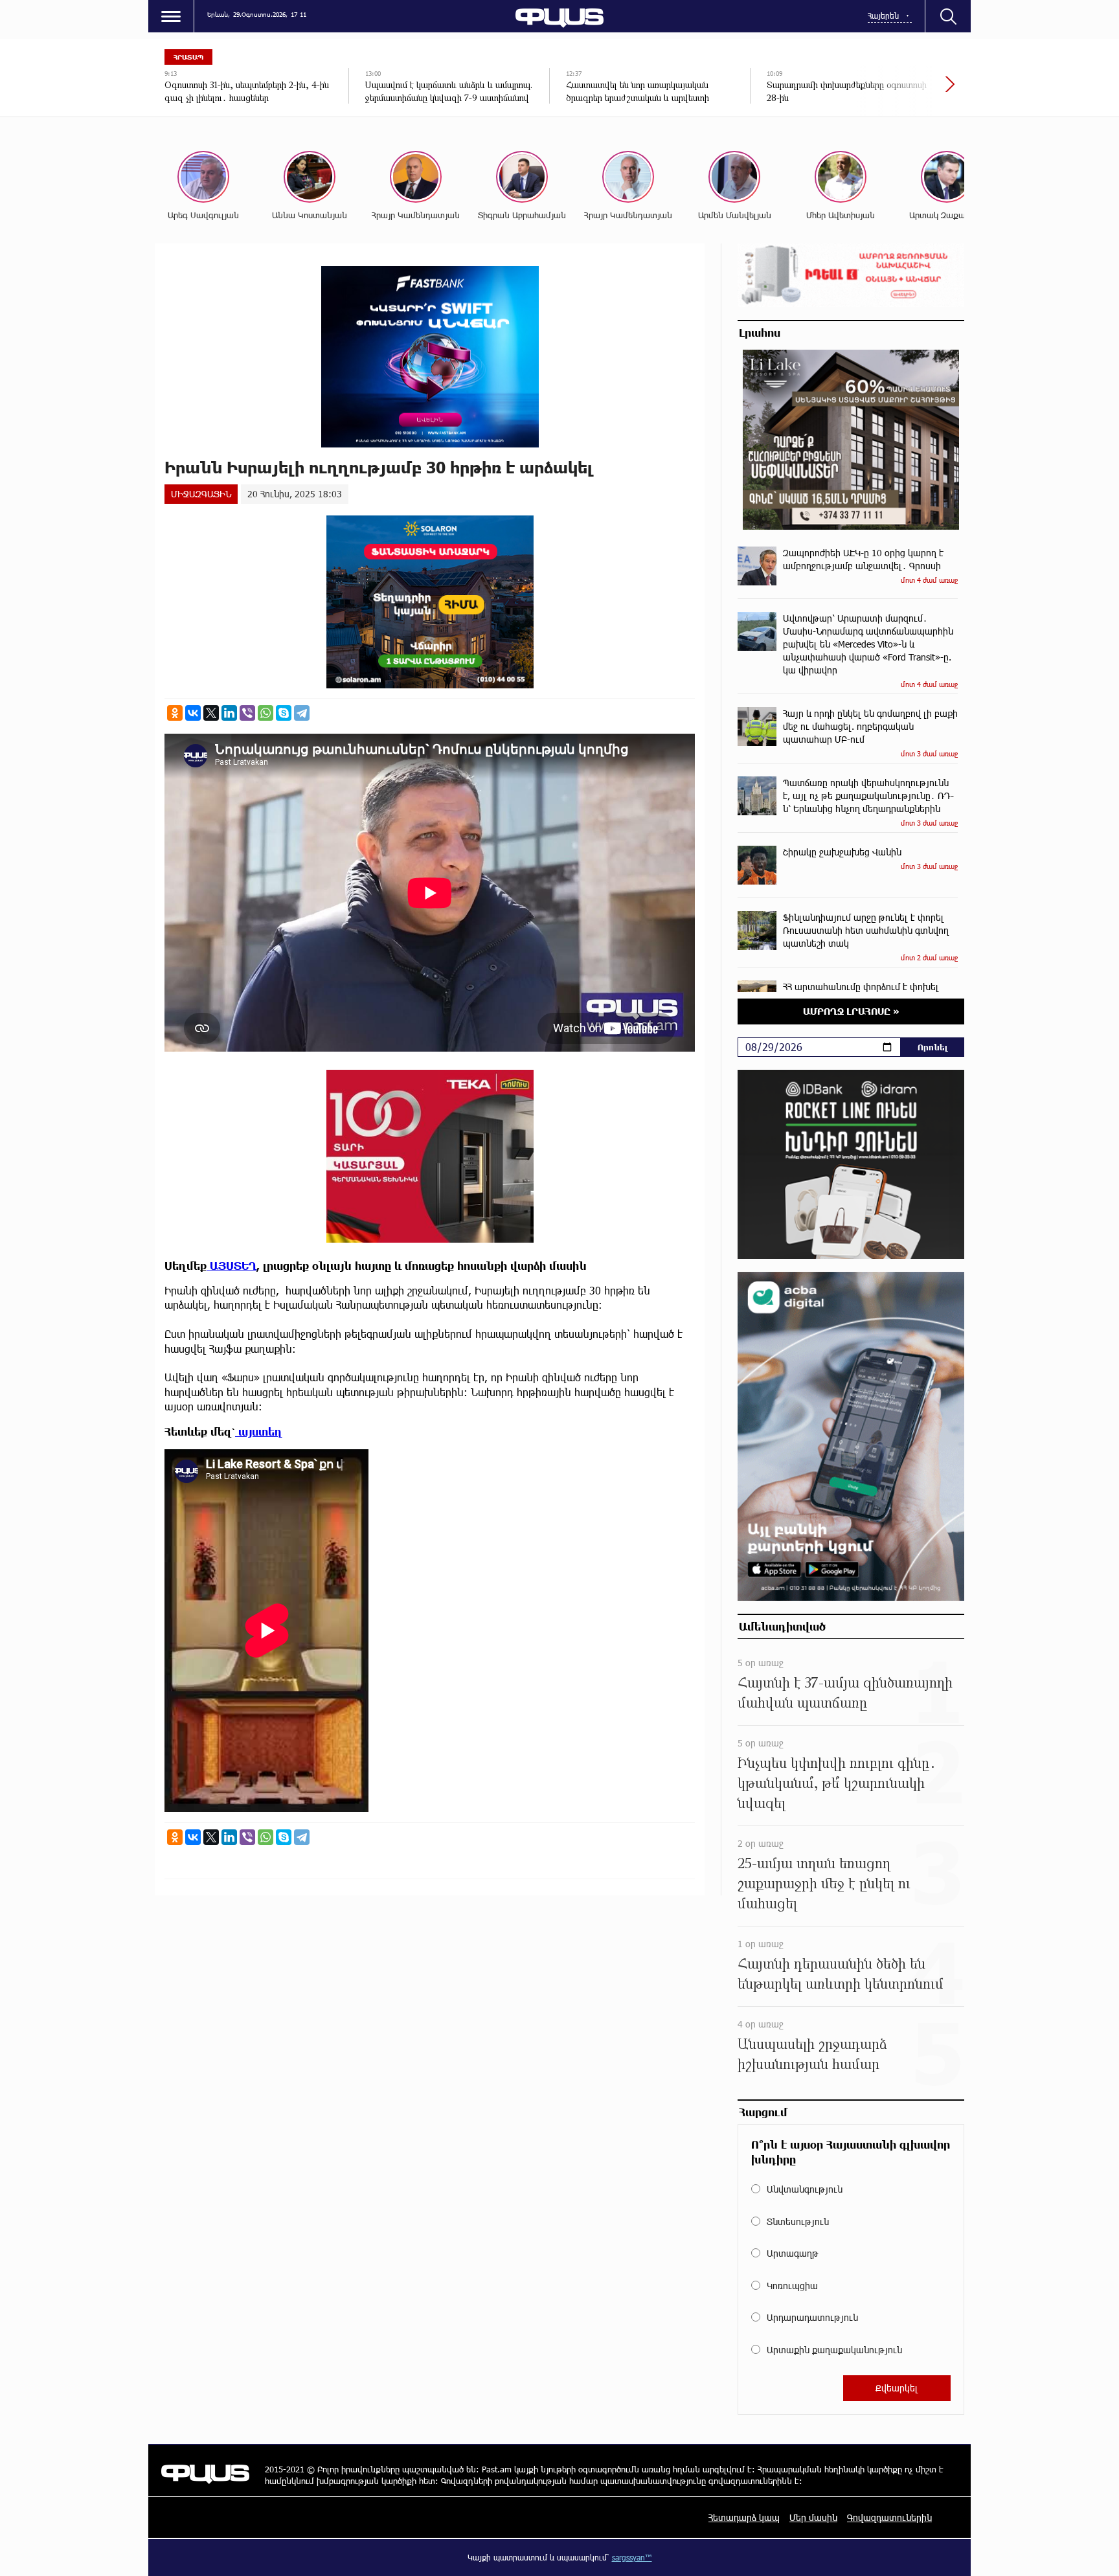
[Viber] (247, 713)
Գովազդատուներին (889, 2517)
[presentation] (906, 91)
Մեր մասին (813, 2517)
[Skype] (284, 713)
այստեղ (259, 1431)
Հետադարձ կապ (744, 2517)
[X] (211, 713)
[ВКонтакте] (193, 713)
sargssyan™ (632, 2557)
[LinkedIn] (229, 713)
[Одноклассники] (175, 713)
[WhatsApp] (266, 713)
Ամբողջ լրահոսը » (851, 1011)
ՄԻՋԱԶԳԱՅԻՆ (201, 494)
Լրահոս (760, 332)
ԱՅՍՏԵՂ (232, 1266)
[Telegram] (302, 713)
